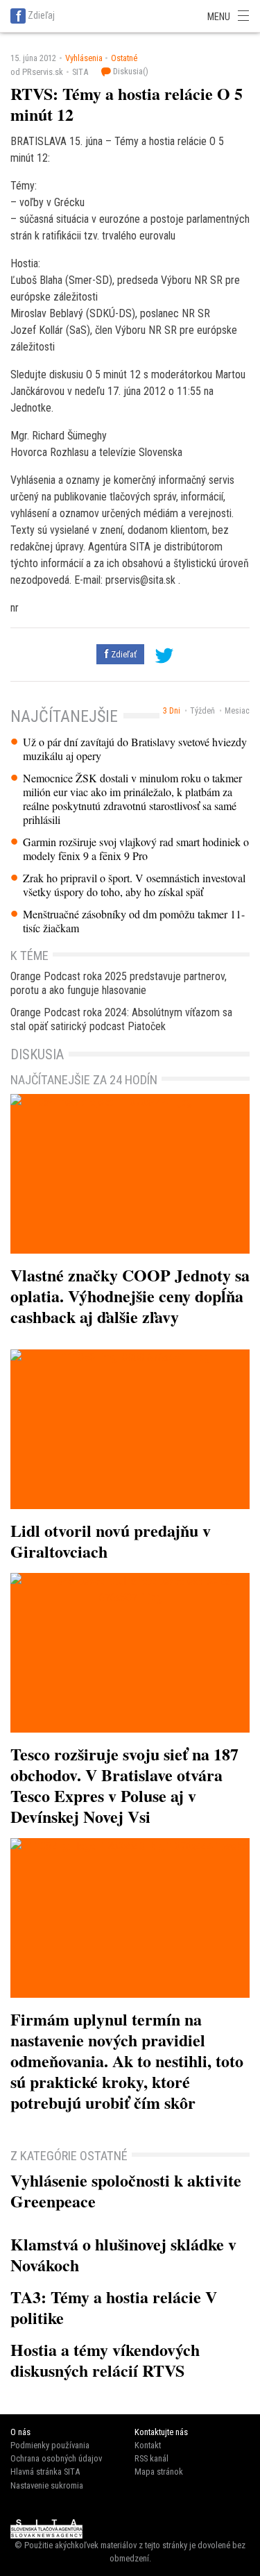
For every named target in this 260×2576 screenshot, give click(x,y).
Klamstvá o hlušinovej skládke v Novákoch (123, 2254)
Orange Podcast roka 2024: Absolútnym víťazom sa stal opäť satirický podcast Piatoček (121, 1019)
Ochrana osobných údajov (56, 2458)
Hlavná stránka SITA (45, 2472)
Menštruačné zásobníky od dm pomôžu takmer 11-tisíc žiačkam (134, 921)
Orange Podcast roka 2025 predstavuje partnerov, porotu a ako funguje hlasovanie (119, 983)
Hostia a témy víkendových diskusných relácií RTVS (105, 2360)
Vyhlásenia (84, 58)
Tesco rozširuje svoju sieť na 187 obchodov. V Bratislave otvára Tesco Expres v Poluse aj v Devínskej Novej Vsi (124, 1785)
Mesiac (237, 711)
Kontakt (148, 2445)
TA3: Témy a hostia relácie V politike (114, 2307)
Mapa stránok (159, 2472)
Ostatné (124, 58)
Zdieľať (123, 654)
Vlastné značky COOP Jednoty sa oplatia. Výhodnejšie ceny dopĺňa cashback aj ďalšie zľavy (130, 1296)
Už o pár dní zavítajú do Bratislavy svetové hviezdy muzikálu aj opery (135, 749)
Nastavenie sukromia (47, 2485)
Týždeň (202, 711)
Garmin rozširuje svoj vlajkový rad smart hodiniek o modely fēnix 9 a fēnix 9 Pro (136, 849)
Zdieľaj (41, 15)
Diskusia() (130, 71)
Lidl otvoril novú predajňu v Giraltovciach (111, 1541)
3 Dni (172, 711)
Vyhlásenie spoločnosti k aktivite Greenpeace (126, 2190)
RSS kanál (151, 2458)
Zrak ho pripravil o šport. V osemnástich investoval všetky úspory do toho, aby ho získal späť (134, 885)
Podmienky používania (50, 2445)
